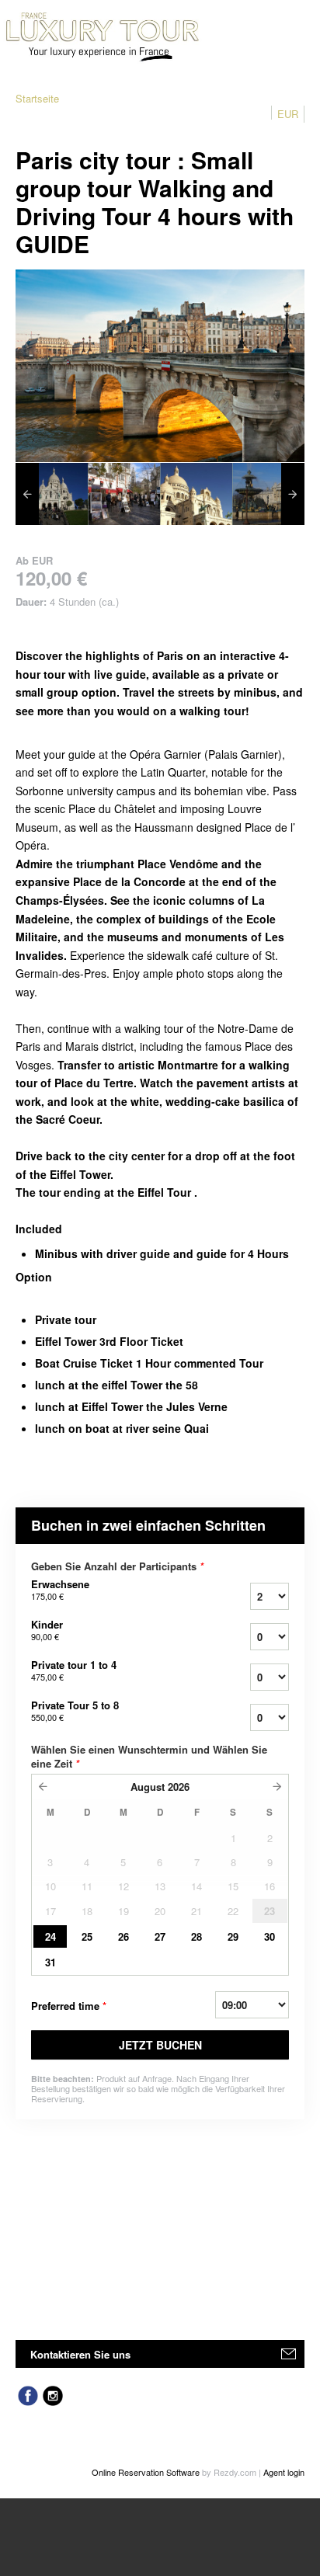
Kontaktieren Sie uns (80, 2354)
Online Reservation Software (146, 2472)
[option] (52, 494)
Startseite (37, 98)
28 (197, 1936)
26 (123, 1936)
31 (50, 1962)
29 (233, 1936)
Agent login (284, 2472)
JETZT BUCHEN (160, 2045)
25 (87, 1936)
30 (270, 1936)
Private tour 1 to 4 (74, 1670)
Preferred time (69, 2006)
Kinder (47, 1630)
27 (160, 1936)
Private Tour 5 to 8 (75, 1711)
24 (50, 1936)
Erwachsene (60, 1590)
